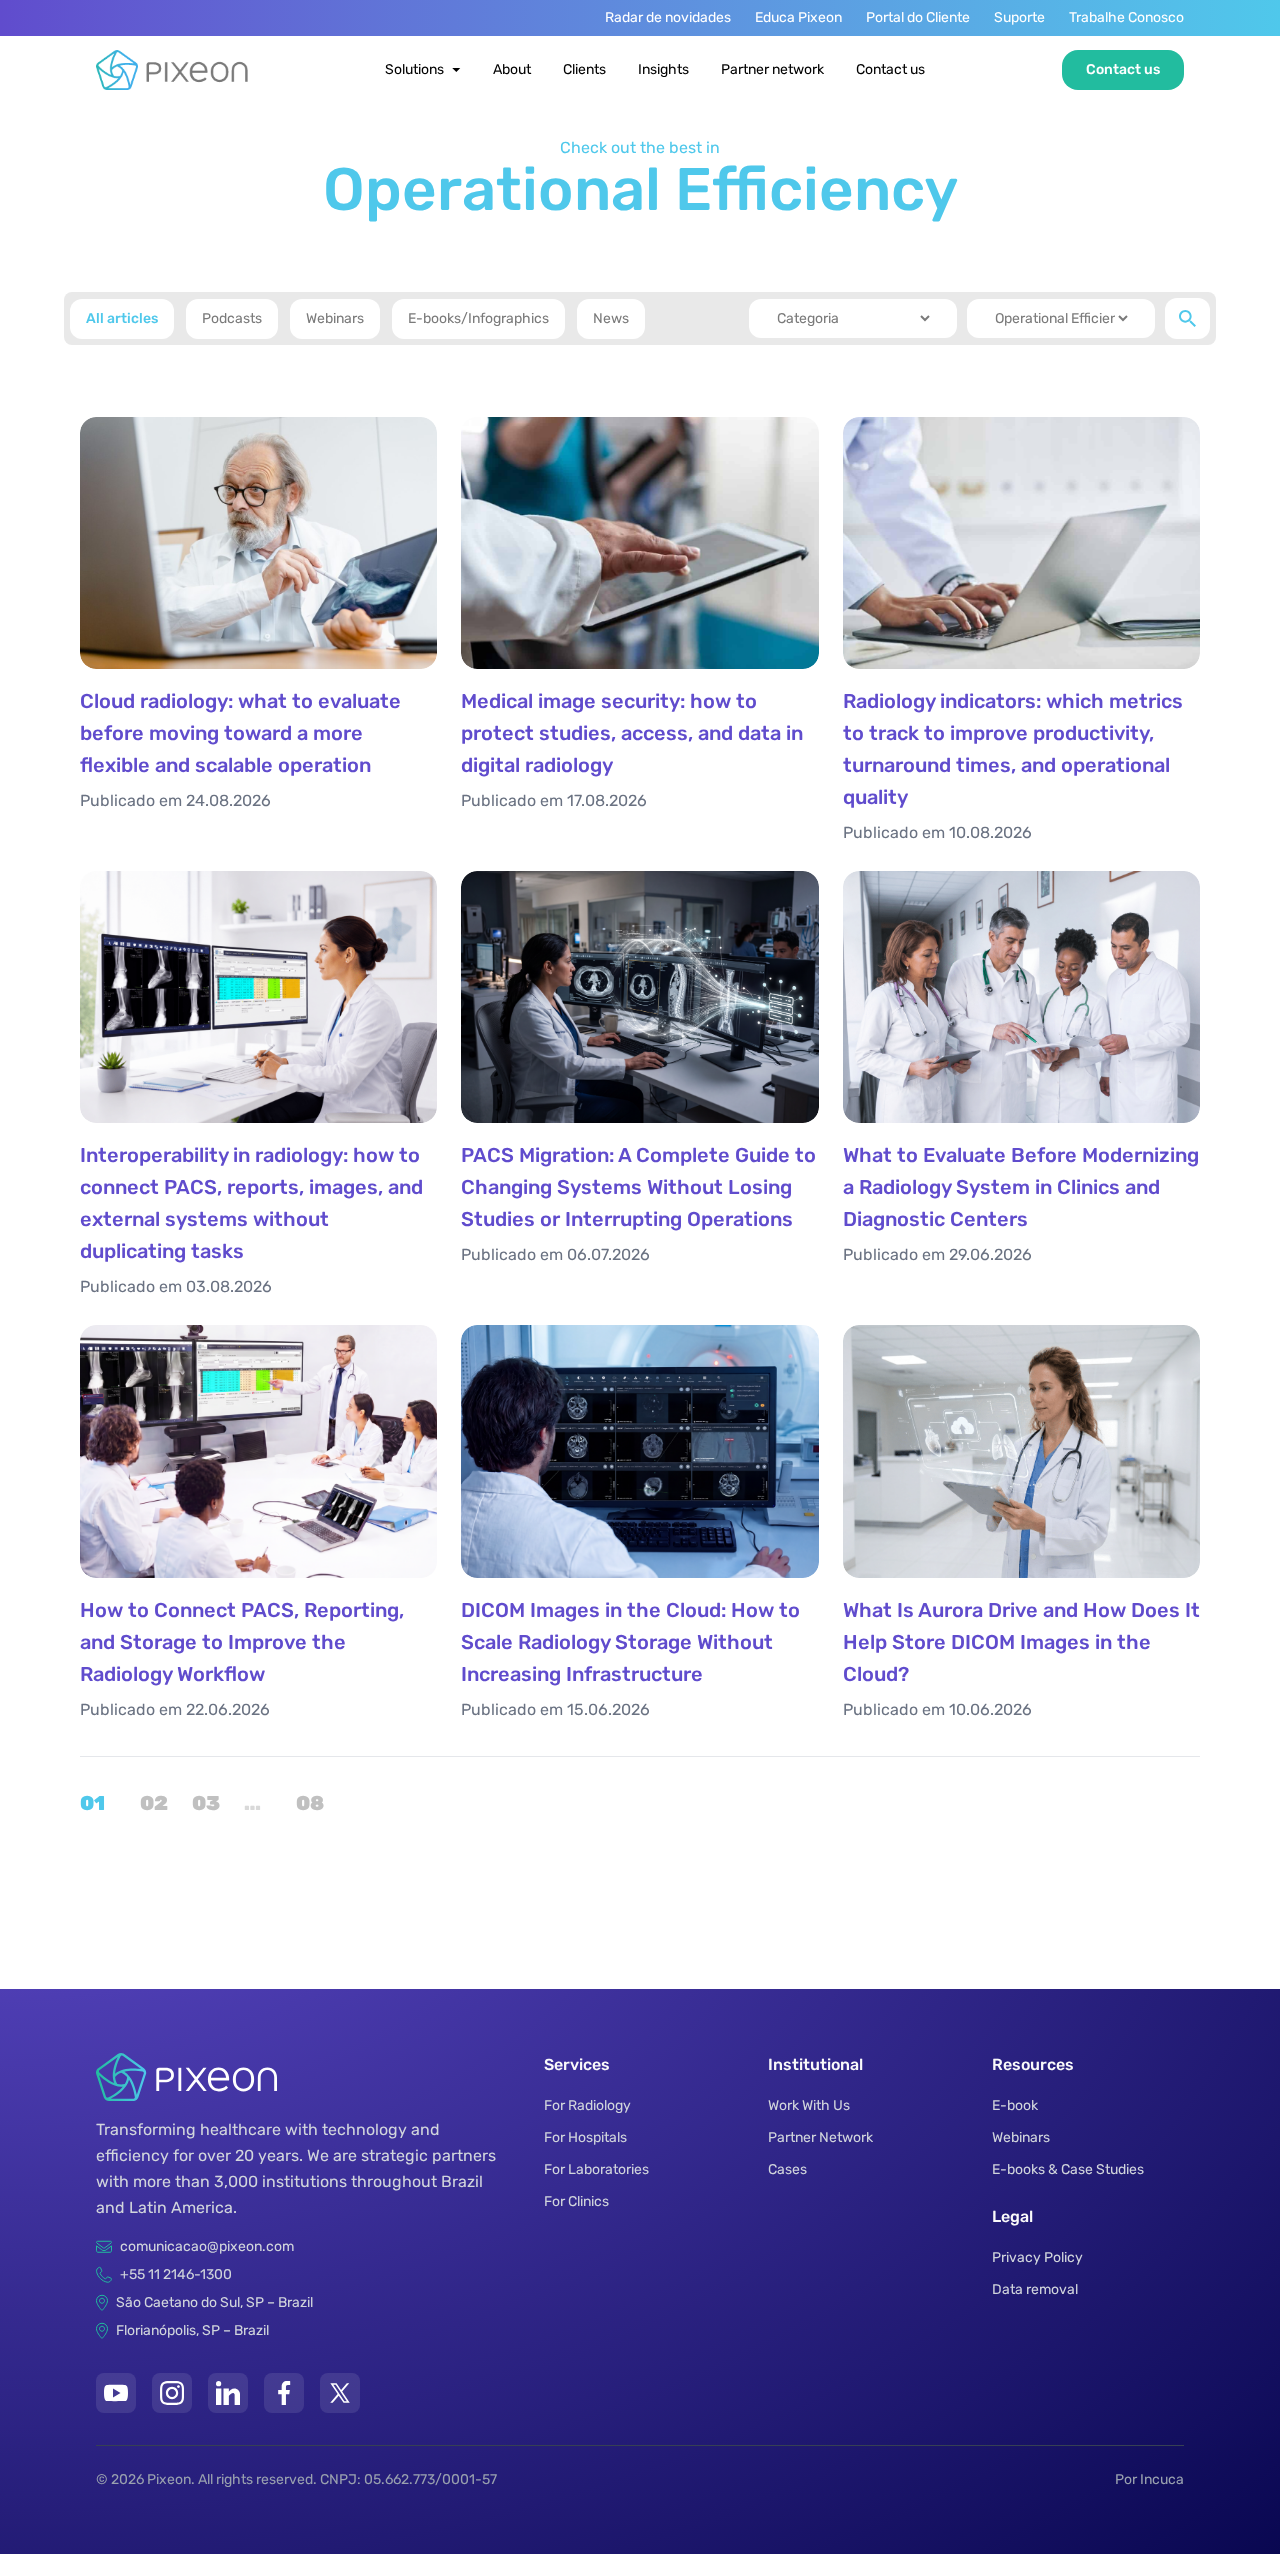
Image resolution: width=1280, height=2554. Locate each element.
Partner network (772, 69)
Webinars (1021, 2137)
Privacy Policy (1037, 2257)
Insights (663, 69)
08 (308, 1803)
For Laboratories (596, 2169)
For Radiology (587, 2105)
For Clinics (576, 2201)
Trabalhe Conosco (1126, 17)
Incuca (1162, 2479)
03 (204, 1803)
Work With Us (809, 2105)
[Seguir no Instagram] (172, 2393)
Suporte (1019, 17)
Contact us (890, 69)
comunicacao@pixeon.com (207, 2246)
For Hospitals (585, 2137)
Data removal (1035, 2289)
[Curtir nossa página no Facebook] (284, 2393)
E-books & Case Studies (1068, 2169)
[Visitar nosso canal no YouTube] (116, 2393)
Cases (787, 2169)
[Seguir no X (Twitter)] (340, 2393)
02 (152, 1803)
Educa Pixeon (798, 17)
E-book (1015, 2105)
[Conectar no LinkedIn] (228, 2393)
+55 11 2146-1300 (176, 2274)
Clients (584, 69)
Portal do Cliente (918, 17)
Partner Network (820, 2137)
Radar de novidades (668, 17)
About (512, 69)
